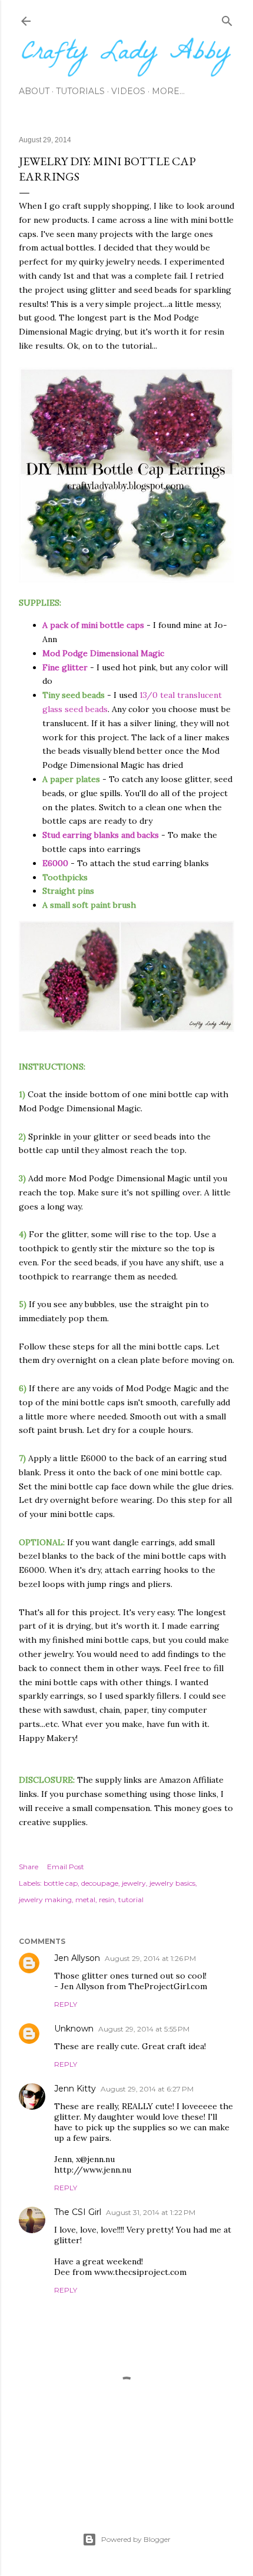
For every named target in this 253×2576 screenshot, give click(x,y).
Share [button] (29, 1867)
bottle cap (61, 1883)
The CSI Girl (78, 2212)
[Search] (227, 19)
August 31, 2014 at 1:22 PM (151, 2212)
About (34, 91)
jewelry (134, 1883)
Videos (128, 91)
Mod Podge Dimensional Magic (103, 653)
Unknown (74, 2029)
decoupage (100, 1883)
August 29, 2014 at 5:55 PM (144, 2029)
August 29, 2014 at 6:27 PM (147, 2089)
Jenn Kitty (75, 2089)
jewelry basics (172, 1883)
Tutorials (80, 91)
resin (107, 1900)
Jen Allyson (77, 1958)
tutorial (131, 1900)
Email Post (66, 1867)
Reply (66, 2004)
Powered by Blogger (136, 2539)
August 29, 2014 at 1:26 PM (150, 1958)
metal (85, 1900)
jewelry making (45, 1900)
